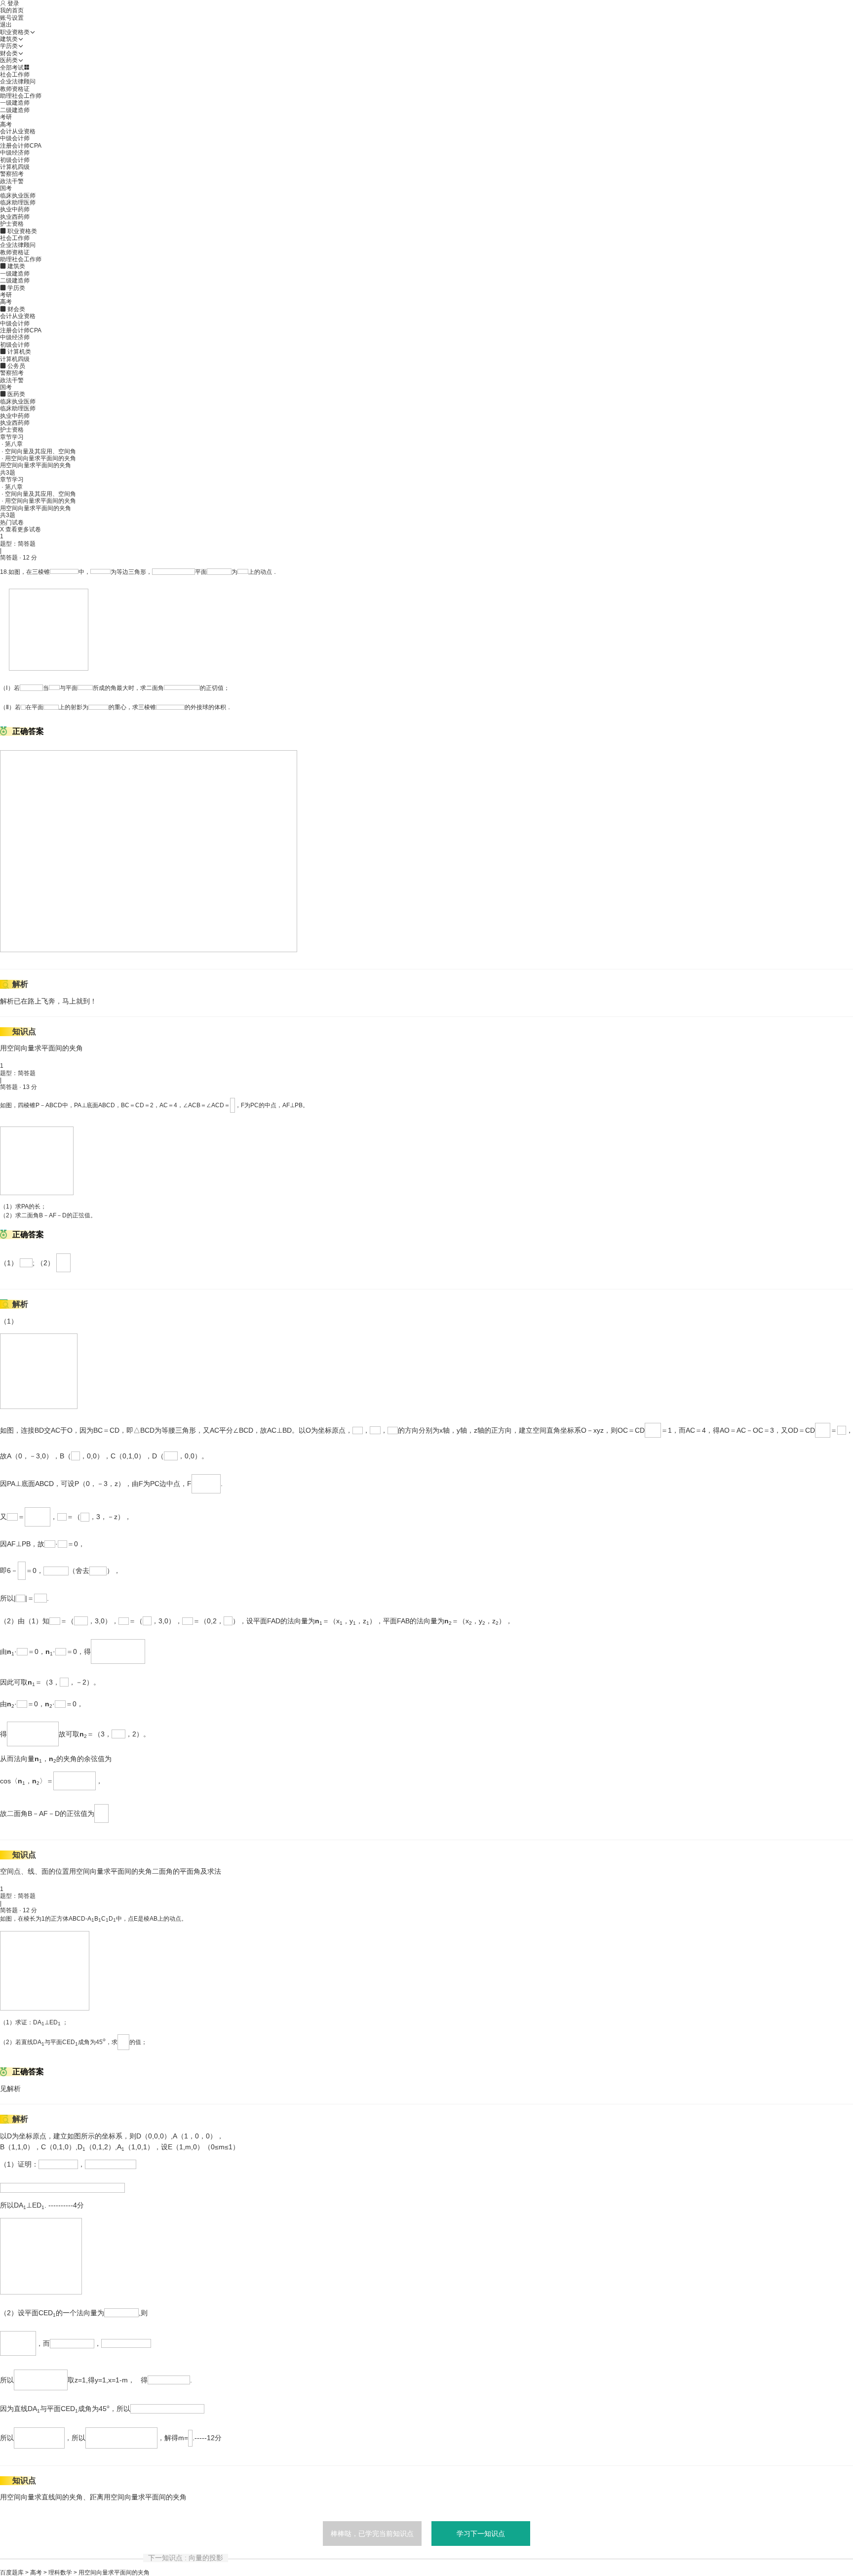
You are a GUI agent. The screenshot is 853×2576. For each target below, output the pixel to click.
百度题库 (12, 2573)
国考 (6, 188)
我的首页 (12, 10)
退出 (6, 25)
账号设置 (12, 18)
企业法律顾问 (18, 81)
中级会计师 (15, 138)
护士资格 (12, 224)
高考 (6, 124)
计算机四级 (15, 167)
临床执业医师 (18, 196)
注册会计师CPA (21, 146)
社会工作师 (15, 75)
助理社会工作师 (21, 96)
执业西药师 (15, 217)
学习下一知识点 (481, 2534)
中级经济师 (15, 153)
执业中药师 (15, 209)
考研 (6, 117)
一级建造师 (15, 103)
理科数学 (60, 2573)
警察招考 (12, 174)
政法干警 (12, 181)
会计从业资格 (18, 131)
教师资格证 (15, 89)
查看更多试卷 (23, 529)
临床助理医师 (18, 202)
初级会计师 (15, 160)
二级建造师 (15, 110)
